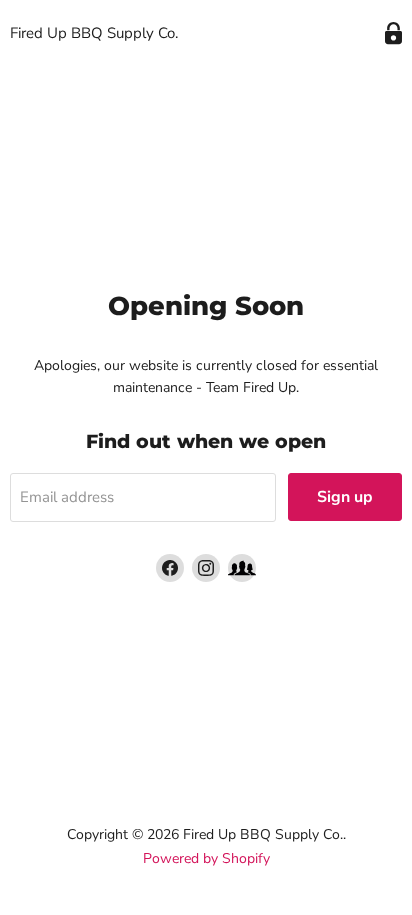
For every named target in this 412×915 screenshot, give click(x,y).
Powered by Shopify (206, 858)
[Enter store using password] (393, 33)
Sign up (345, 497)
